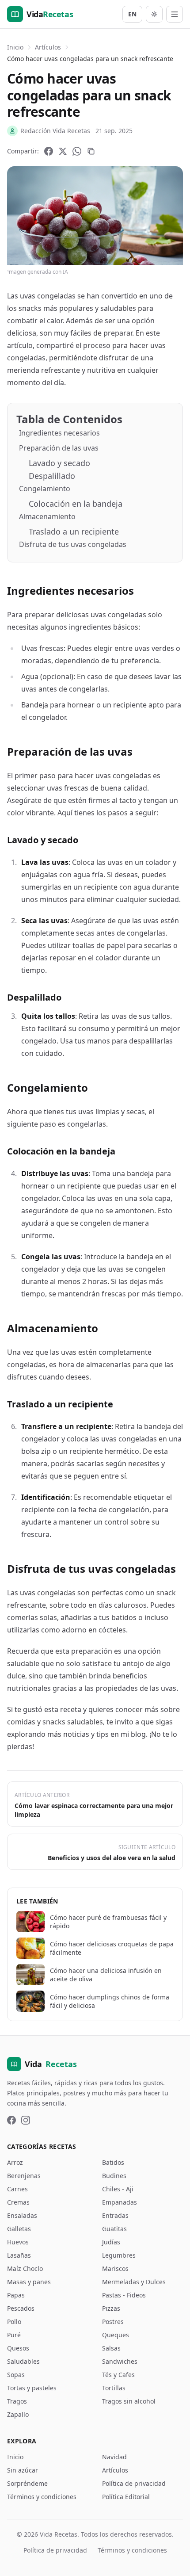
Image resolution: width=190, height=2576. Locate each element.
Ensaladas (22, 2215)
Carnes (17, 2189)
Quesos (18, 2348)
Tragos (17, 2401)
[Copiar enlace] (91, 151)
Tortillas (114, 2388)
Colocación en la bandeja (76, 504)
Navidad (114, 2457)
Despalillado (52, 476)
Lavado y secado (59, 463)
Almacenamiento (47, 516)
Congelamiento (45, 489)
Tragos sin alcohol (129, 2401)
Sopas (16, 2375)
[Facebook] (49, 151)
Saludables (23, 2361)
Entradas (115, 2215)
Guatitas (114, 2229)
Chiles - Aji (118, 2189)
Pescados (21, 2308)
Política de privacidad (134, 2483)
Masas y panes (29, 2282)
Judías (111, 2242)
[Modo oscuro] (154, 14)
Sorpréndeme (27, 2483)
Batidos (113, 2162)
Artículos (48, 47)
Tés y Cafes (118, 2375)
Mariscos (115, 2268)
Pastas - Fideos (124, 2295)
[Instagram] (26, 2120)
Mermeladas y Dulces (134, 2282)
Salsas (111, 2348)
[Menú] (175, 14)
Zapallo (18, 2414)
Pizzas (111, 2308)
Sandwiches (120, 2361)
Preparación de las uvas (59, 448)
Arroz (15, 2162)
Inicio (15, 47)
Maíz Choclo (25, 2268)
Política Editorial (126, 2497)
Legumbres (119, 2255)
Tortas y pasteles (32, 2388)
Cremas (18, 2202)
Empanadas (120, 2202)
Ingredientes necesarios (59, 433)
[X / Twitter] (63, 151)
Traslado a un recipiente (74, 531)
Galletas (19, 2229)
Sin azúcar (23, 2470)
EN (132, 14)
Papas (16, 2295)
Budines (114, 2176)
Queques (116, 2335)
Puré (14, 2335)
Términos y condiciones (42, 2497)
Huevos (18, 2242)
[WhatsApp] (77, 151)
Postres (113, 2322)
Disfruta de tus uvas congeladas (73, 544)
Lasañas (19, 2255)
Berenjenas (24, 2176)
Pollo (14, 2322)
